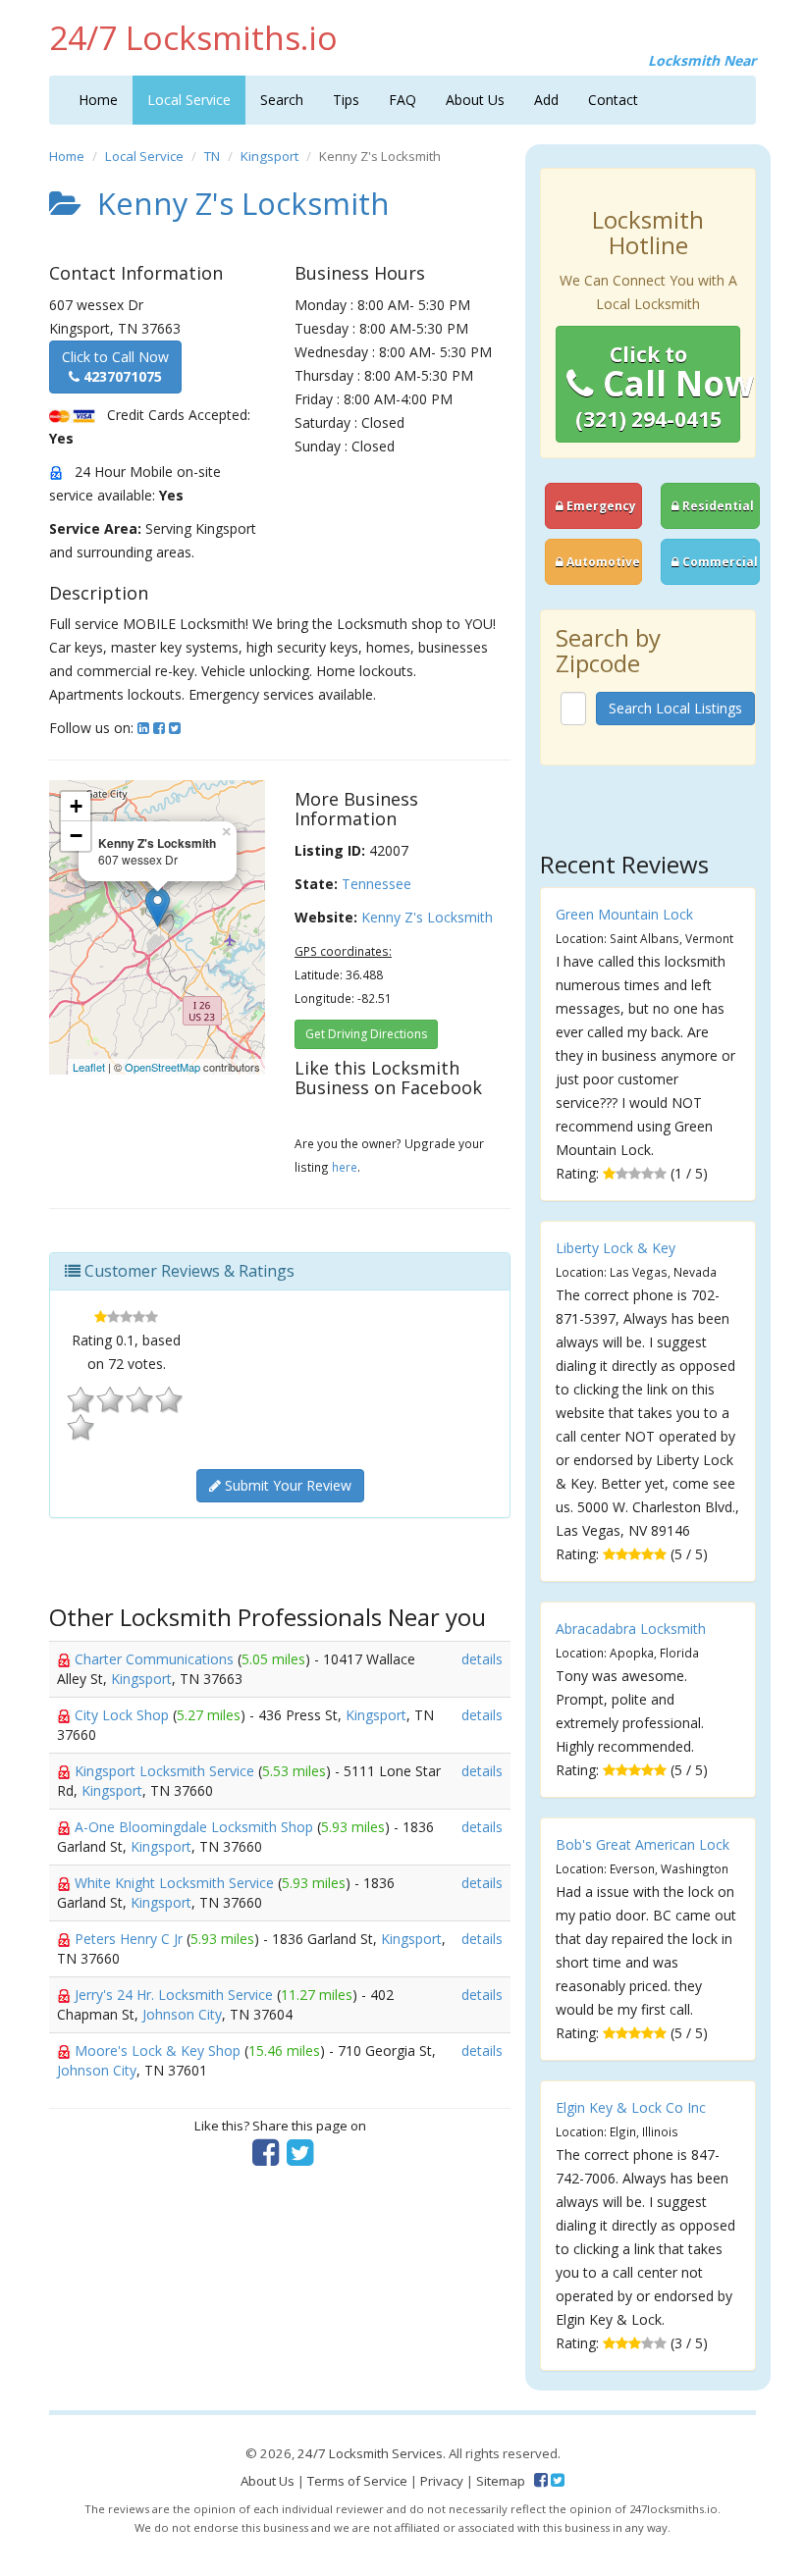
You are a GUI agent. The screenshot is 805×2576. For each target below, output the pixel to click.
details (482, 1659)
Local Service (189, 100)
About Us (475, 100)
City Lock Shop (124, 1715)
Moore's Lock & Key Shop (160, 2050)
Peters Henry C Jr (131, 1939)
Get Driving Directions (366, 1034)
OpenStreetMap (162, 1067)
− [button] (76, 836)
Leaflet (89, 1067)
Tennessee (376, 884)
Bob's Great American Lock (643, 1844)
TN (212, 156)
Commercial (719, 561)
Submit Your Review (286, 1485)
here (345, 1167)
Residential (717, 505)
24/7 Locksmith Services (370, 2453)
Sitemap (501, 2481)
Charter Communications (156, 1659)
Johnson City (182, 2014)
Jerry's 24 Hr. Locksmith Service (176, 1995)
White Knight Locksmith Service (176, 1883)
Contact (613, 100)
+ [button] (76, 806)
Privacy (442, 2481)
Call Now (658, 387)
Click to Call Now (115, 367)
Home (98, 100)
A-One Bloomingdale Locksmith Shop (196, 1827)
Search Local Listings (675, 708)
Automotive (602, 561)
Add (546, 100)
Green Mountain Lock (624, 914)
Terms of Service (357, 2481)
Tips (346, 100)
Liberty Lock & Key (616, 1248)
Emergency (600, 505)
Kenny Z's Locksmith (427, 917)
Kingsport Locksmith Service (166, 1771)
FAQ (402, 100)
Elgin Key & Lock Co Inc (631, 2107)
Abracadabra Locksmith (631, 1629)
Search (282, 100)
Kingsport (269, 156)
